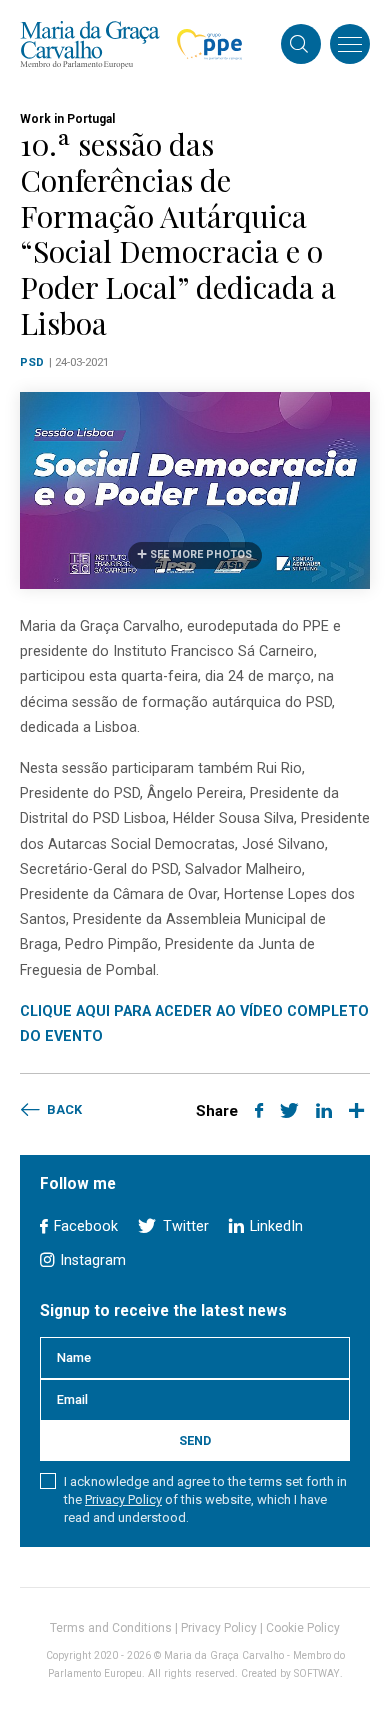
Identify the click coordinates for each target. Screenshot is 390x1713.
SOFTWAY (317, 1673)
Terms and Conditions (111, 1628)
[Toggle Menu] (350, 44)
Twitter (183, 1226)
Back (63, 1109)
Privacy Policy (123, 1499)
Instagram (91, 1260)
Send (195, 1440)
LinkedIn (274, 1226)
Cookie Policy (303, 1628)
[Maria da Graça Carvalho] (90, 44)
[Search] (299, 46)
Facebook (84, 1226)
